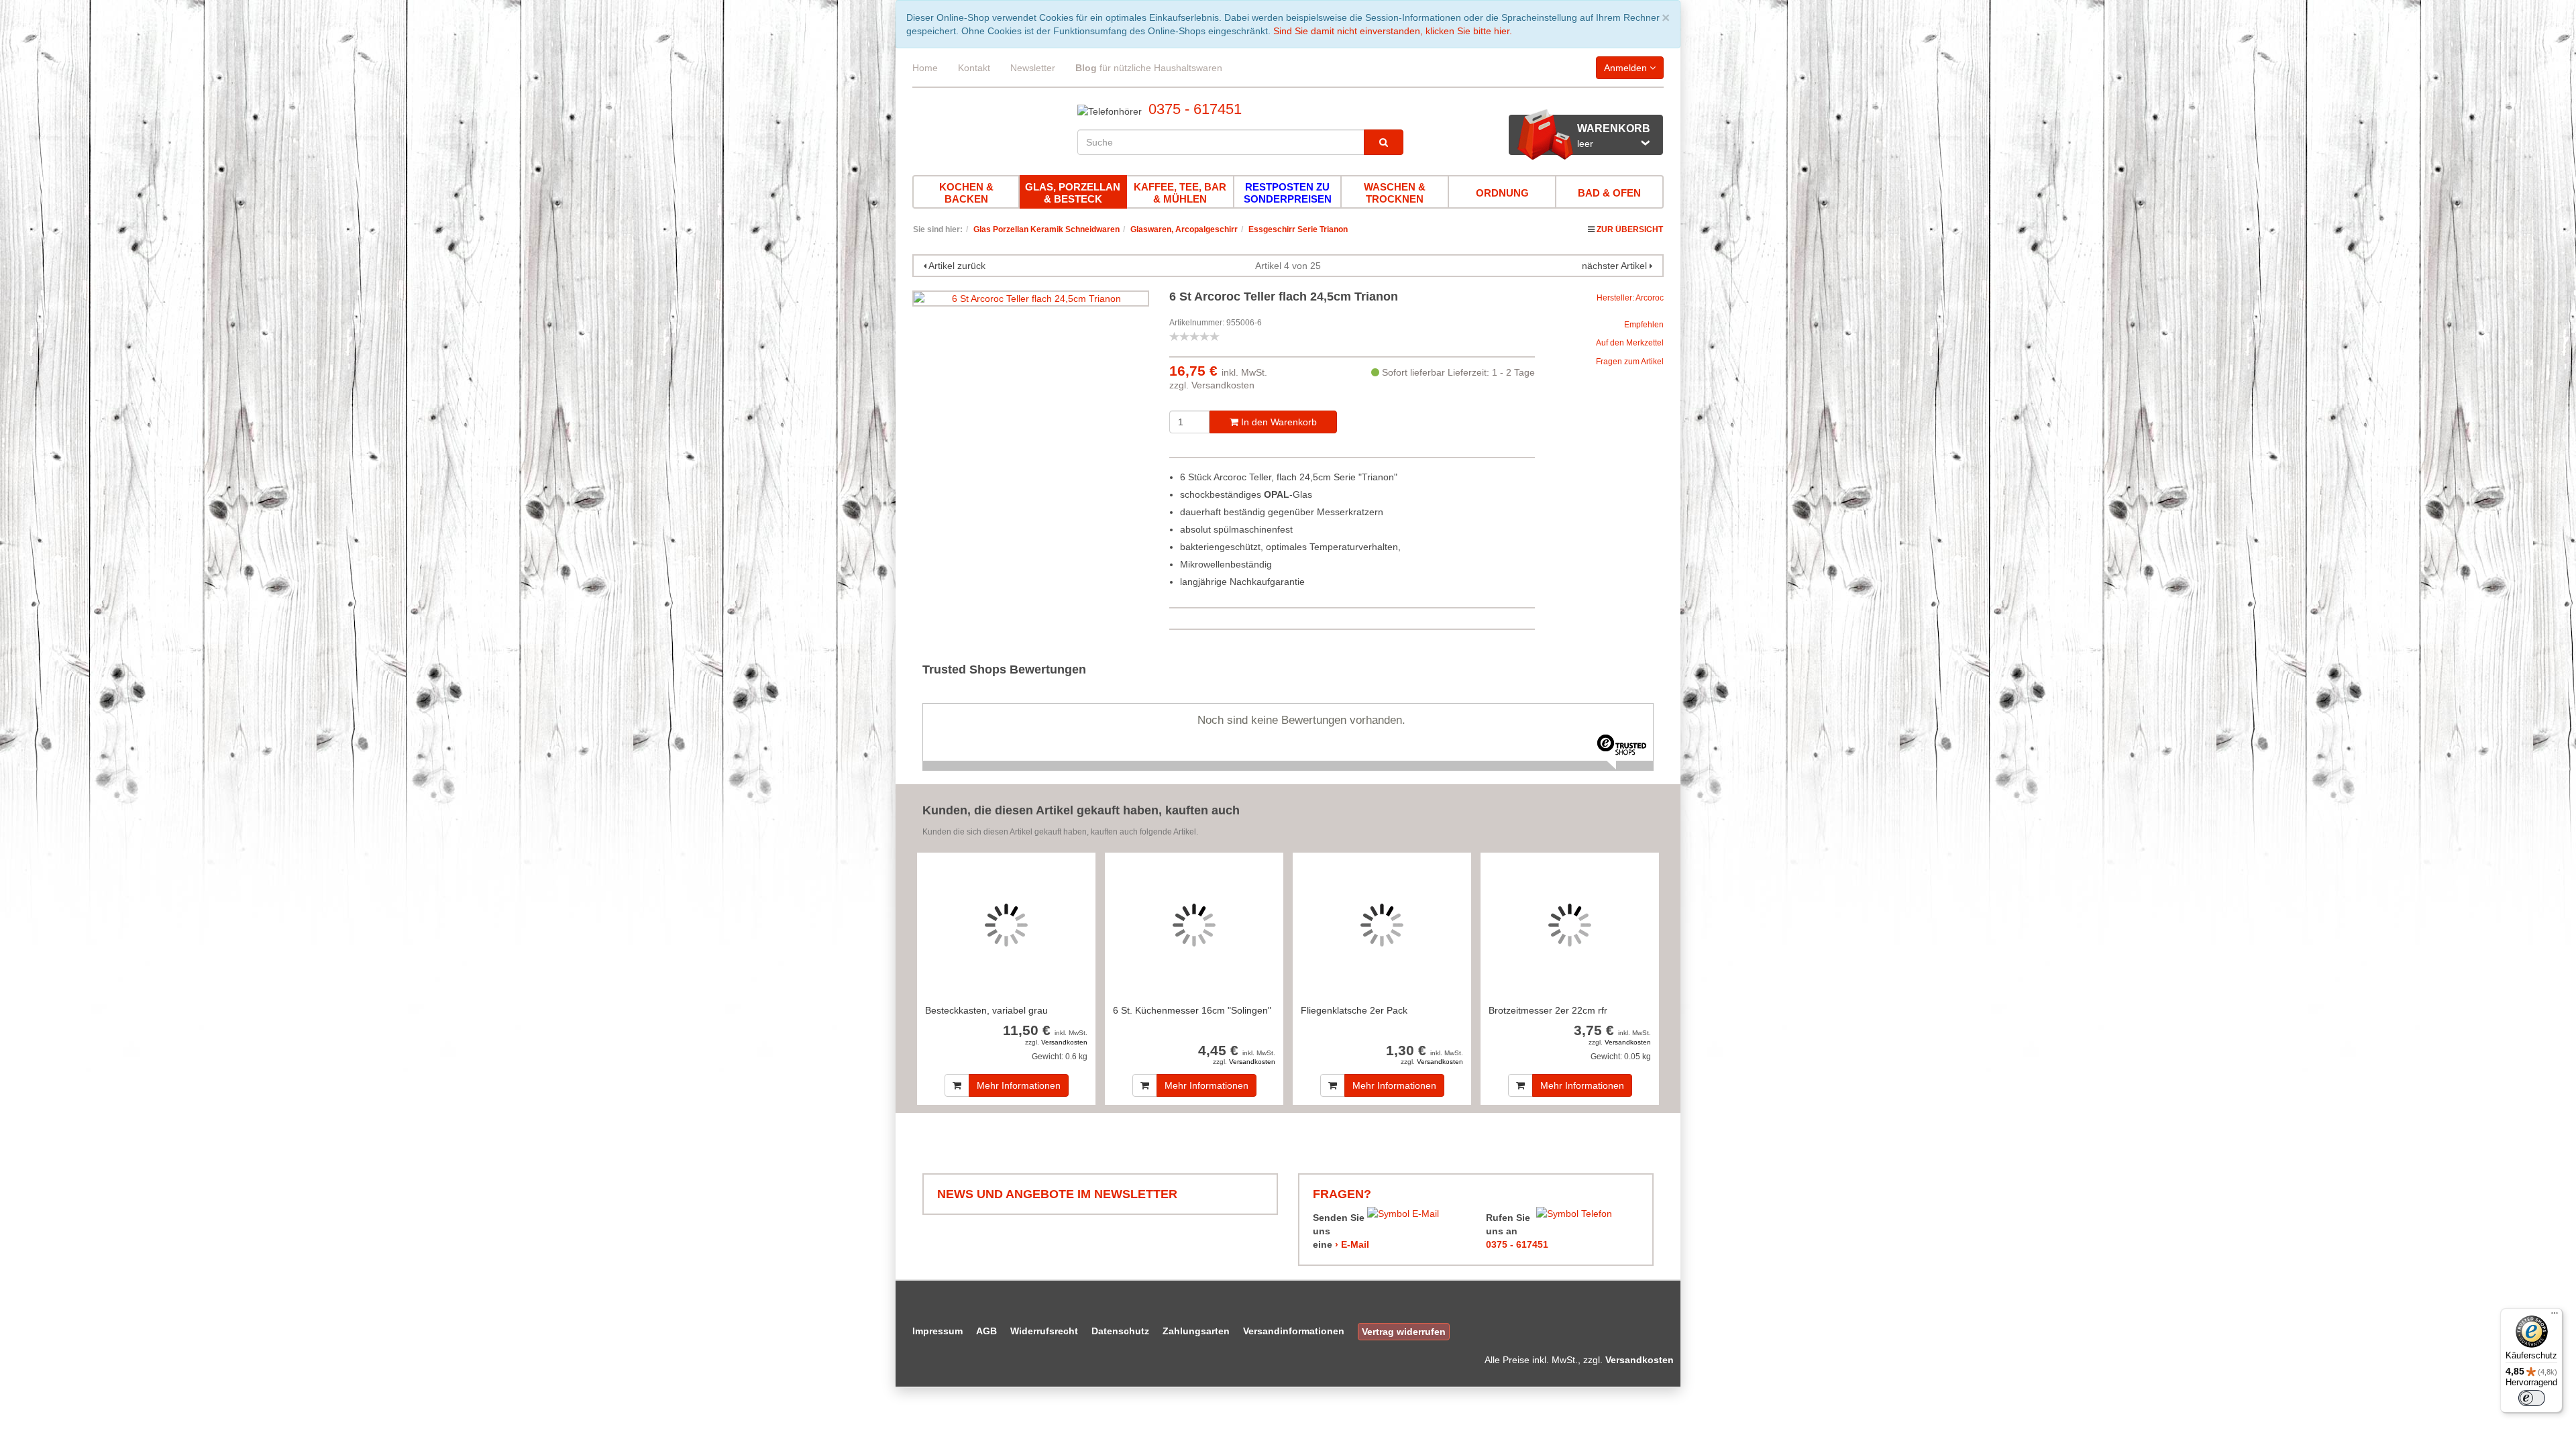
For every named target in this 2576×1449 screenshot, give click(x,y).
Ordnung (1502, 193)
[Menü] (2555, 1316)
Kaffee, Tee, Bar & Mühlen (1180, 193)
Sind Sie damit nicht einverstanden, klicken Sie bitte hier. (1393, 31)
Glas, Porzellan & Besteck (1073, 193)
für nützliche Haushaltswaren (1149, 68)
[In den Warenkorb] (957, 1085)
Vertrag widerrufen (1404, 1332)
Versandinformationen (1294, 1331)
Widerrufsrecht (1044, 1331)
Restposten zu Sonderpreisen (1288, 193)
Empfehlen (1644, 325)
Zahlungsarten (1196, 1331)
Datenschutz (1120, 1331)
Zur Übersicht (1630, 229)
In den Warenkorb (1278, 422)
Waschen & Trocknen (1395, 193)
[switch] (2532, 1398)
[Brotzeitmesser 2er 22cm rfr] (1570, 925)
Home (925, 68)
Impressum (937, 1331)
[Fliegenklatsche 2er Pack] (1382, 925)
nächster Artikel (1616, 266)
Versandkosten (1223, 385)
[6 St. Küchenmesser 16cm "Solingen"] (1194, 925)
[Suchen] (1384, 142)
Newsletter (1033, 68)
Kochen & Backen (966, 193)
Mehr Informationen (1019, 1085)
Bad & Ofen (1609, 193)
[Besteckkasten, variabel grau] (1006, 925)
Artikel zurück (957, 266)
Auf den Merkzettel (1630, 343)
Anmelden (1627, 68)
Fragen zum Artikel (1630, 362)
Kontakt (974, 68)
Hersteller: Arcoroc (1630, 298)
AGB (986, 1331)
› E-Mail (1352, 1244)
